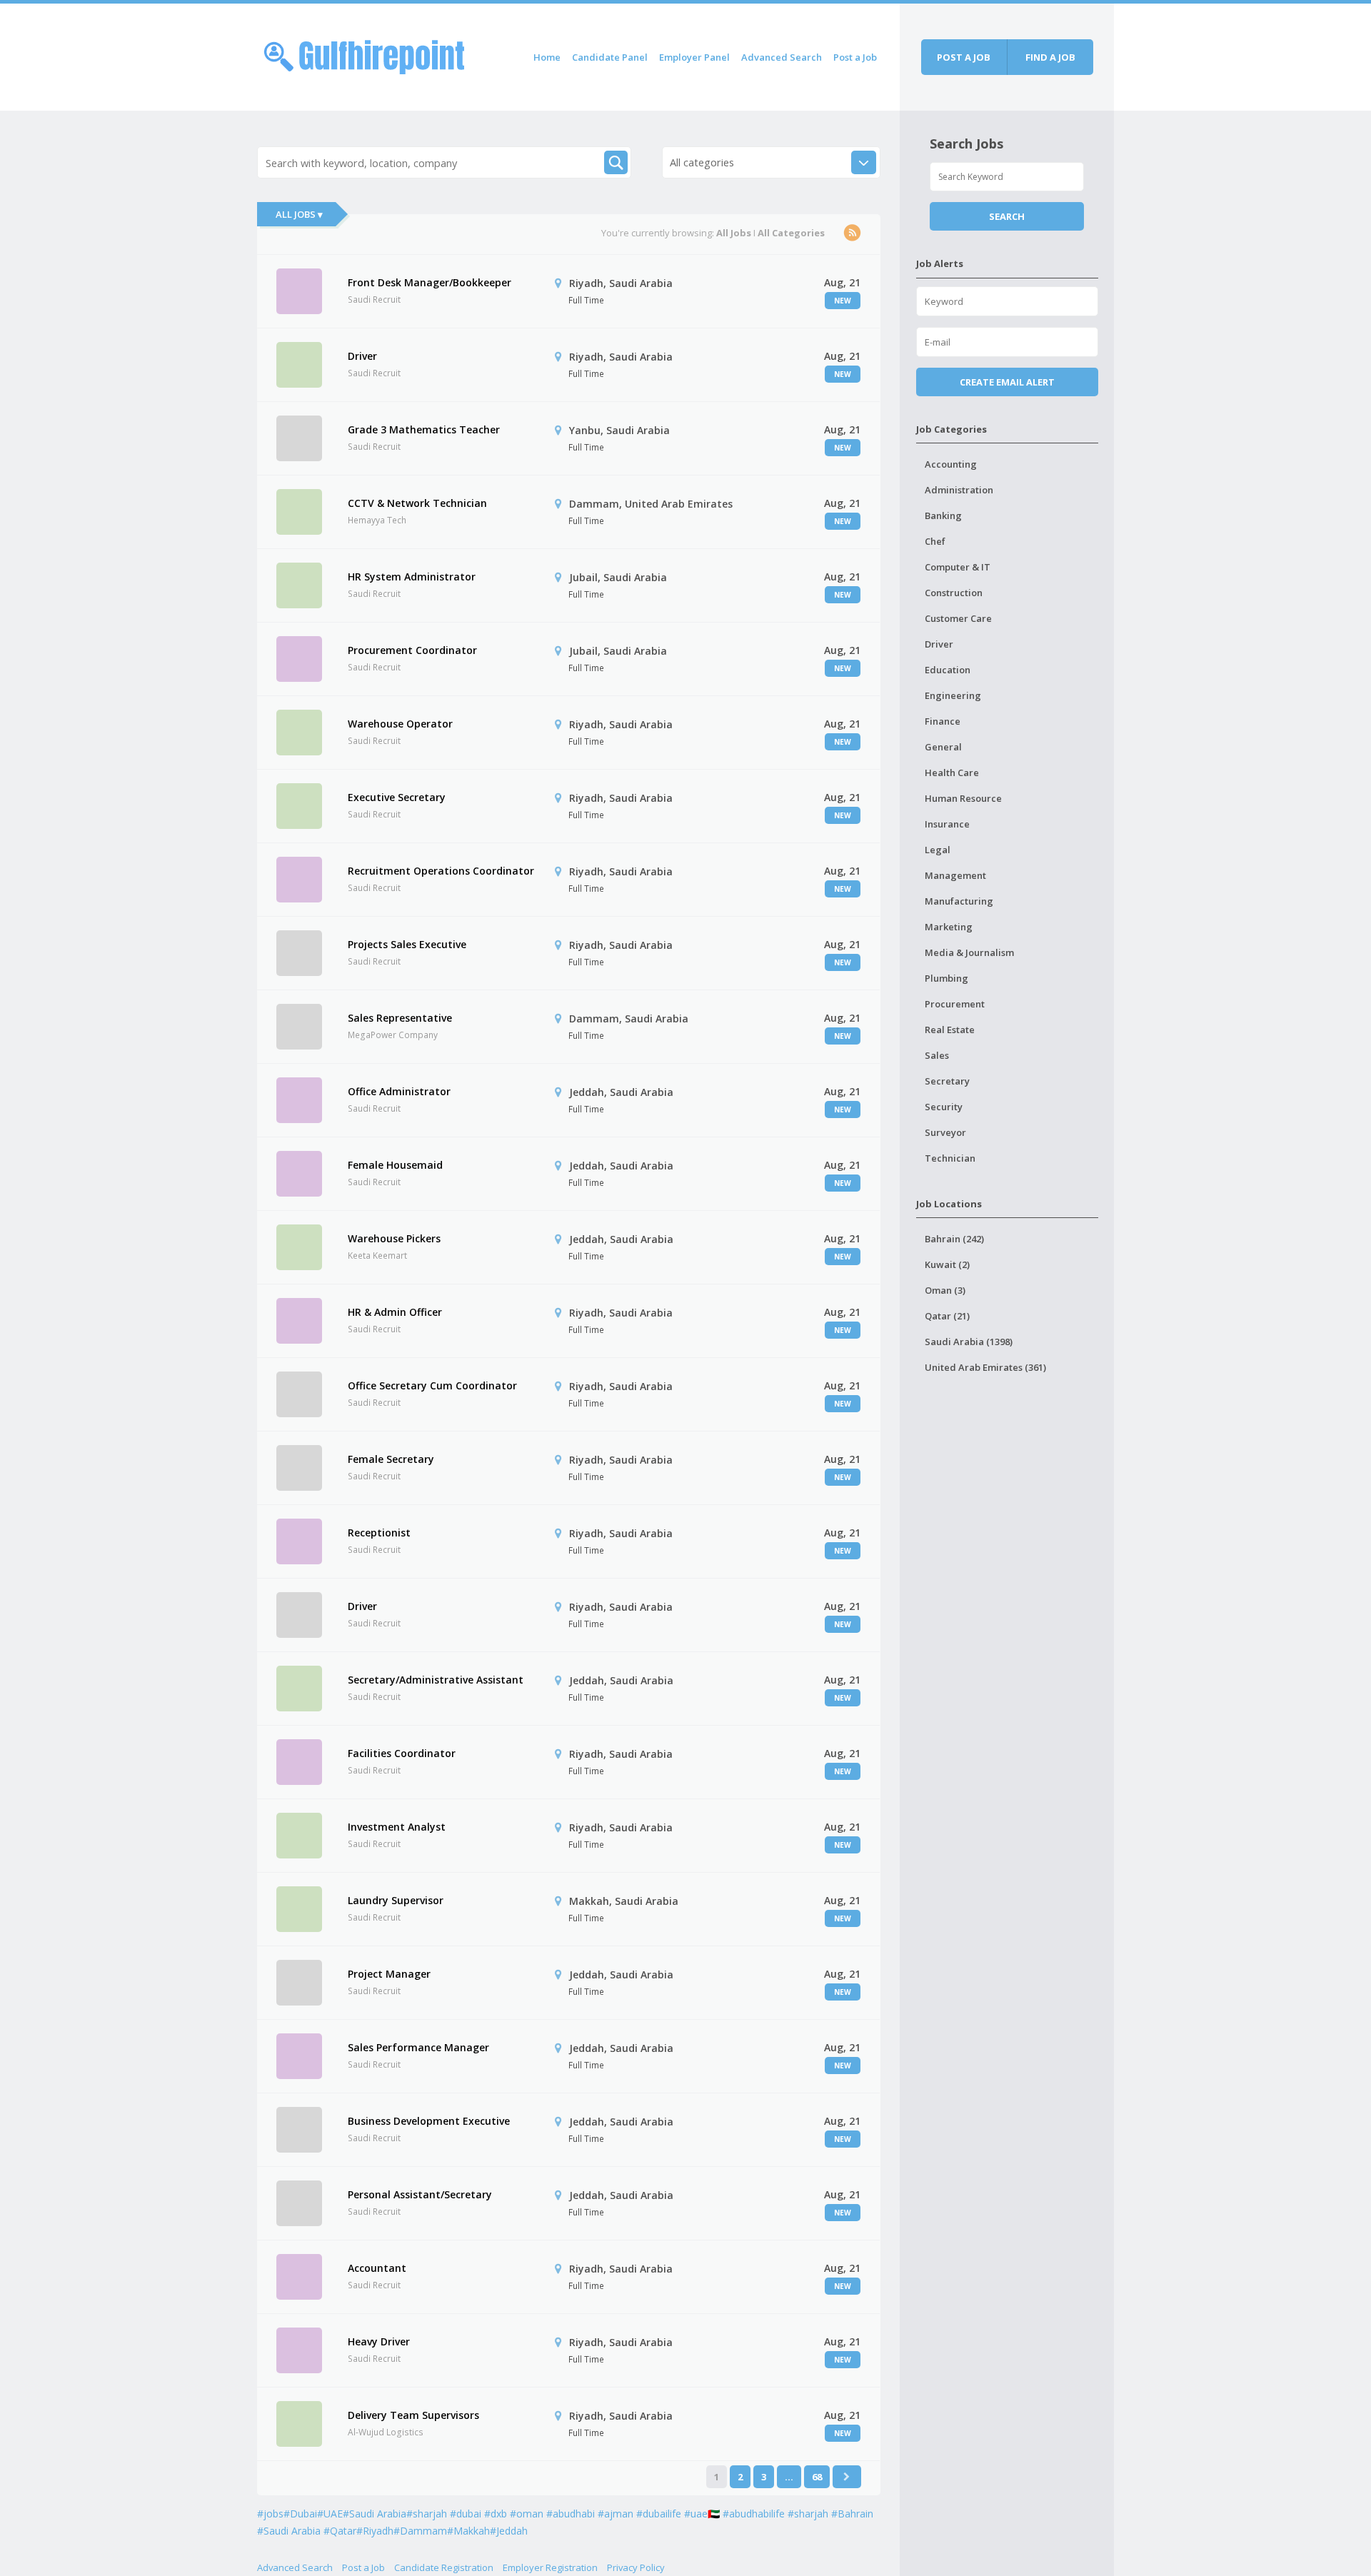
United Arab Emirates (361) (985, 1367)
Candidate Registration (444, 2567)
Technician (950, 1158)
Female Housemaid (395, 1165)
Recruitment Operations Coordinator (441, 871)
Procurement (955, 1004)
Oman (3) (945, 1290)
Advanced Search (782, 57)
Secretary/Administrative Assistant (436, 1680)
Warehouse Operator (400, 724)
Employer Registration (550, 2567)
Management (955, 875)
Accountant (377, 2268)
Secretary (947, 1081)
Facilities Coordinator (402, 1753)
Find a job (1050, 57)
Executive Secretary (397, 797)
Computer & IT (958, 567)
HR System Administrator (412, 577)
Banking (943, 515)
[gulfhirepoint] (364, 55)
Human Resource (963, 798)
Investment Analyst (397, 1827)
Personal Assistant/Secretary (420, 2194)
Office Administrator (399, 1091)
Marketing (949, 927)
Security (944, 1107)
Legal (938, 850)
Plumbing (946, 978)
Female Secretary (391, 1459)
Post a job (964, 57)
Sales (937, 1055)
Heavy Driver (379, 2341)
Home (547, 57)
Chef (935, 541)
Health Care (952, 773)
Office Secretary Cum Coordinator (432, 1385)
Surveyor (945, 1132)
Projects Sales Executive (407, 944)
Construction (954, 593)
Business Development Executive (429, 2121)
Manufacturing (959, 901)
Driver (362, 356)
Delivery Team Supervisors (413, 2415)
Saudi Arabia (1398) (969, 1342)
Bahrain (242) (954, 1239)
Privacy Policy (636, 2567)
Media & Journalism (969, 952)
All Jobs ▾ (299, 214)
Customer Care (958, 618)
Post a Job (855, 57)
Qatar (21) (947, 1316)
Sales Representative (400, 1018)
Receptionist (379, 1533)
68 (817, 2477)
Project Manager (389, 1974)
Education (948, 670)
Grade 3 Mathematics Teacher (424, 429)
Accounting (951, 464)
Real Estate (950, 1030)
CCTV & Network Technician (417, 503)
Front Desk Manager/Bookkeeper (430, 282)
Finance (943, 721)
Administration (959, 490)
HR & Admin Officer (395, 1312)
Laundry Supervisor (396, 1900)
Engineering (953, 695)
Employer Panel (694, 57)
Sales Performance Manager (418, 2047)
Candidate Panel (610, 57)
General (943, 747)
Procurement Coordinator (412, 650)
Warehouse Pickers (394, 1238)
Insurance (947, 824)
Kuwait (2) (947, 1264)
